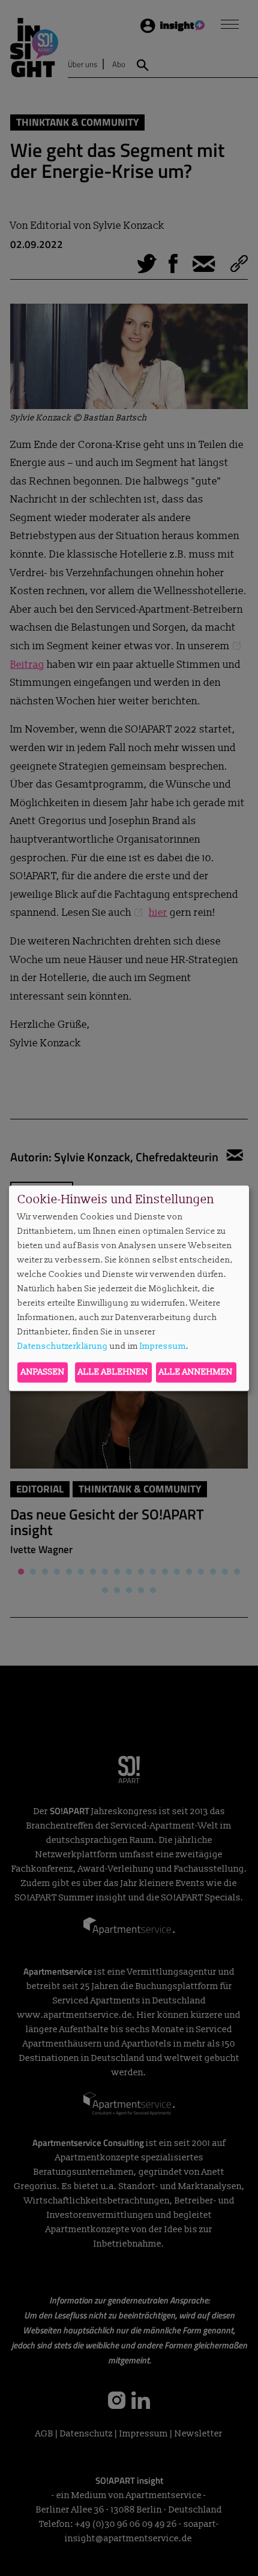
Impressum (163, 1347)
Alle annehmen (196, 1372)
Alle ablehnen (113, 1372)
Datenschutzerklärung (63, 1347)
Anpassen (43, 1372)
